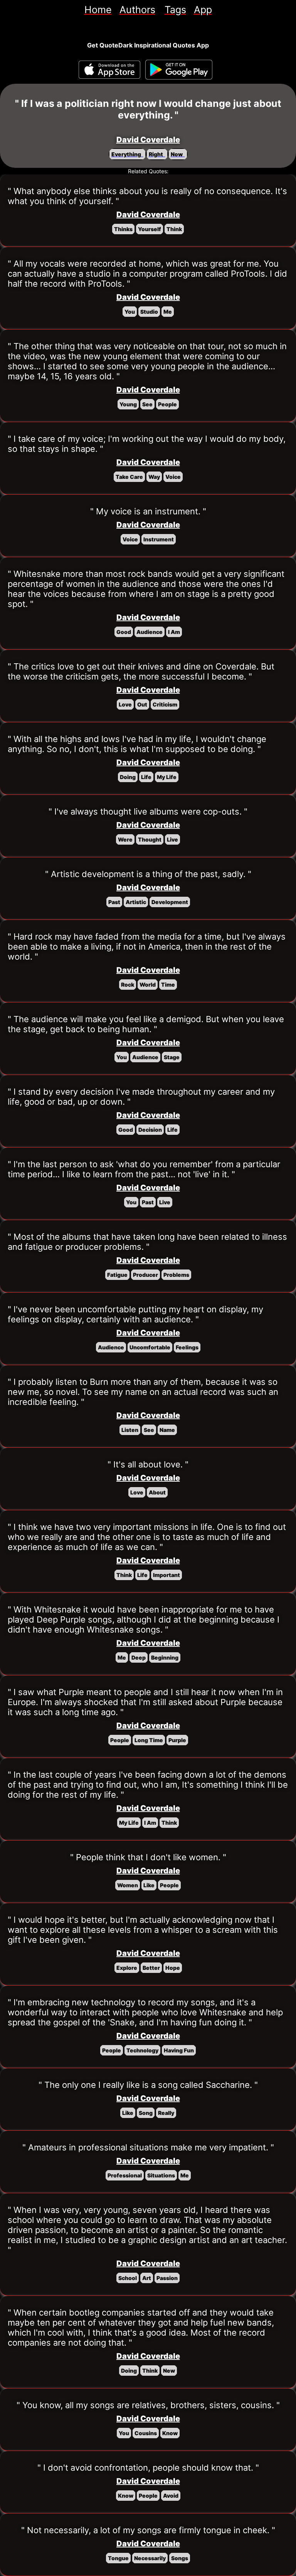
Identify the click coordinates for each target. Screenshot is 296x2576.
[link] (98, 10)
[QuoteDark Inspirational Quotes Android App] (179, 70)
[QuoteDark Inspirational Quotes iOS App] (109, 70)
